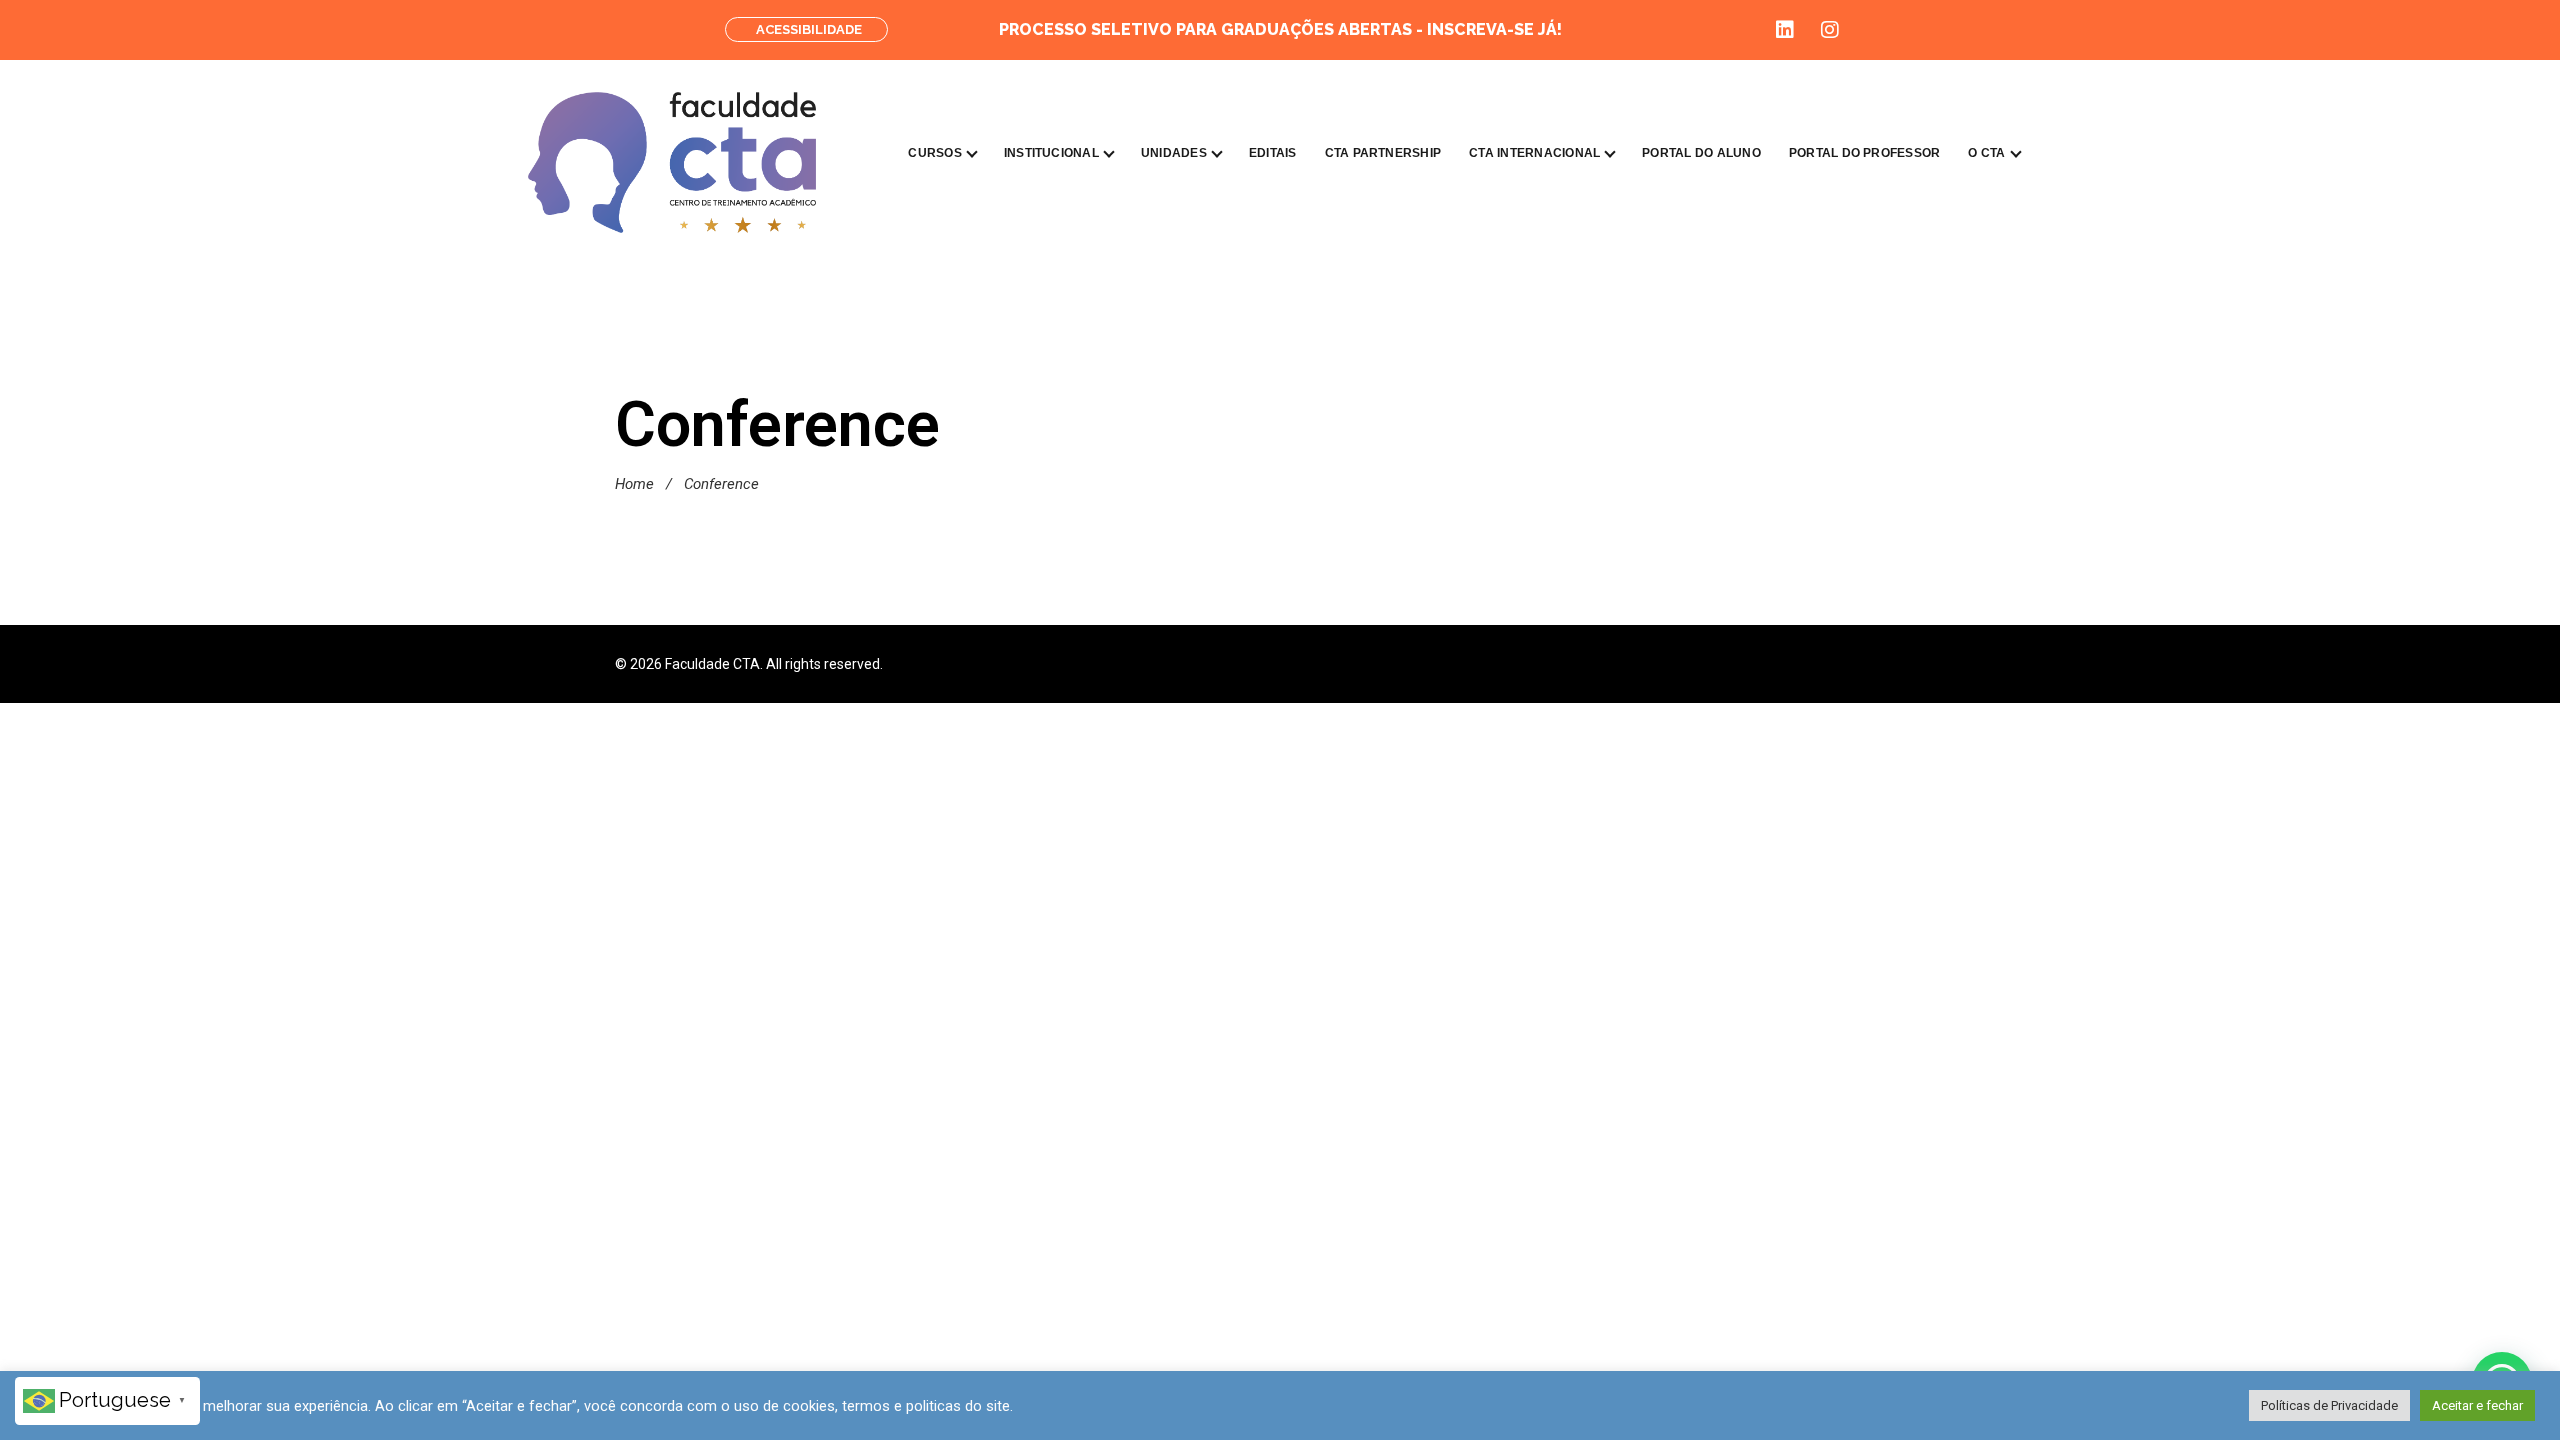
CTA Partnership (1383, 153)
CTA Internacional (1534, 153)
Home (634, 484)
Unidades (1174, 153)
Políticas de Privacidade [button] (2329, 1405)
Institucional (1051, 153)
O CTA (1986, 153)
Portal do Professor (1865, 153)
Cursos (934, 153)
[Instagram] (1830, 30)
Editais (1273, 153)
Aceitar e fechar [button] (2477, 1405)
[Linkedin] (1785, 30)
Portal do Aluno (1701, 153)
